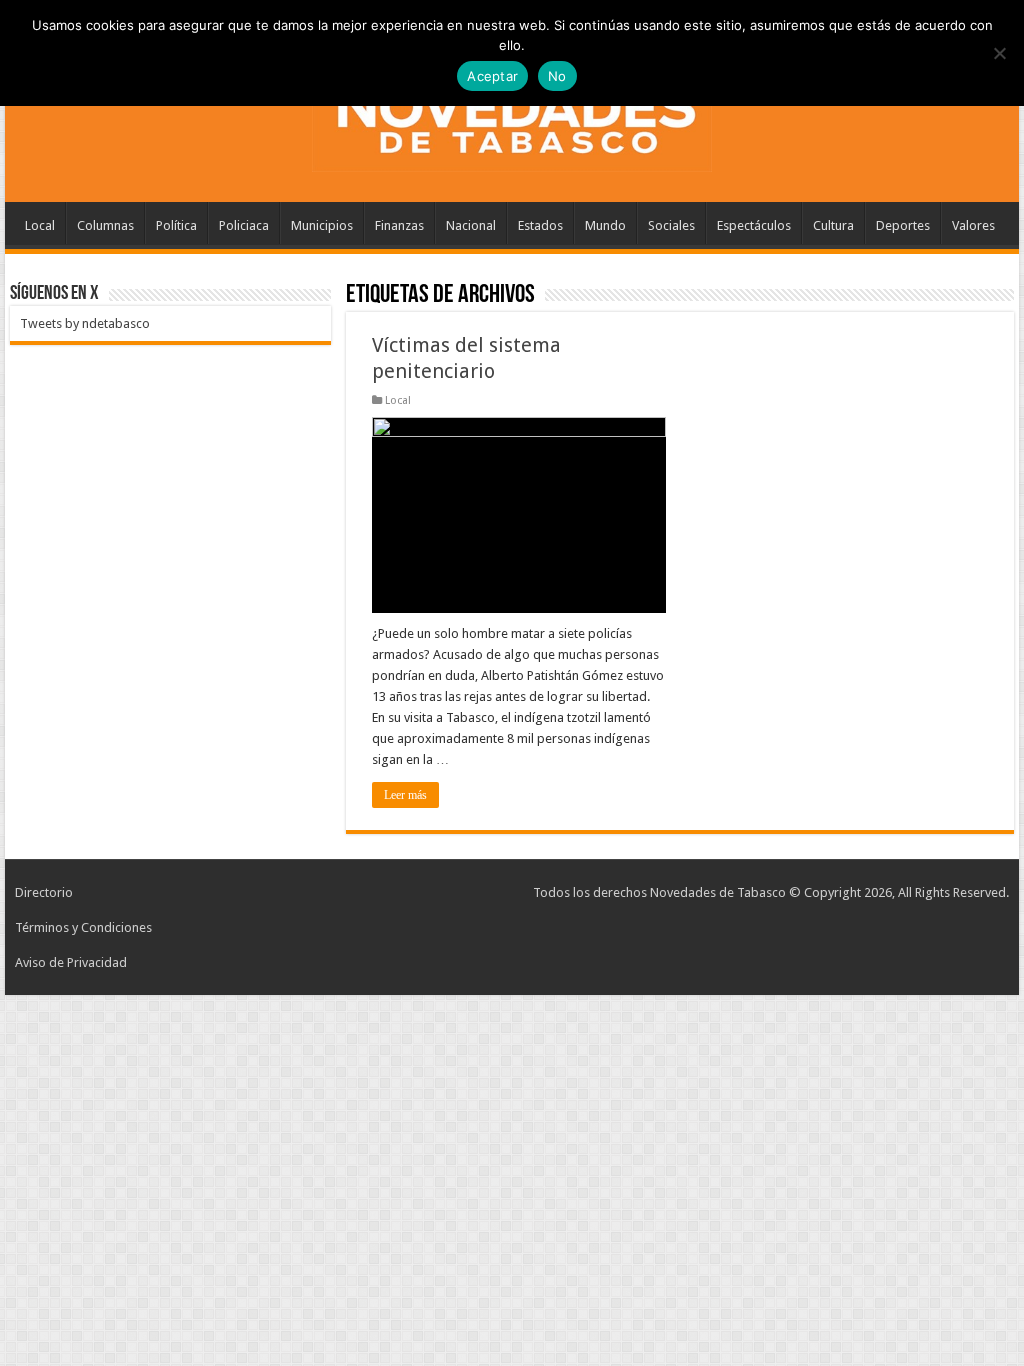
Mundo (605, 225)
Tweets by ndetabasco (85, 323)
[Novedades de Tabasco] (512, 114)
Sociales (671, 225)
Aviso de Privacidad (71, 962)
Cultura (833, 225)
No (557, 76)
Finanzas (399, 225)
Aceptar (492, 76)
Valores (973, 225)
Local (40, 225)
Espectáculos (754, 225)
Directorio (44, 892)
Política (176, 225)
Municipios (322, 225)
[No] (999, 53)
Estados (540, 225)
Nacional (471, 225)
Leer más (405, 795)
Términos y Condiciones (83, 927)
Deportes (903, 225)
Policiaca (244, 225)
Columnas (105, 225)
